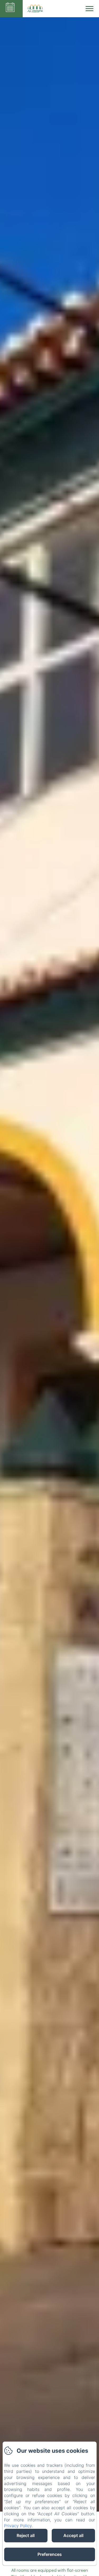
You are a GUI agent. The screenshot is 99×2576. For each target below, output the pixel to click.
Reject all (26, 2535)
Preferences (50, 2554)
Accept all (73, 2535)
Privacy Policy (18, 2526)
